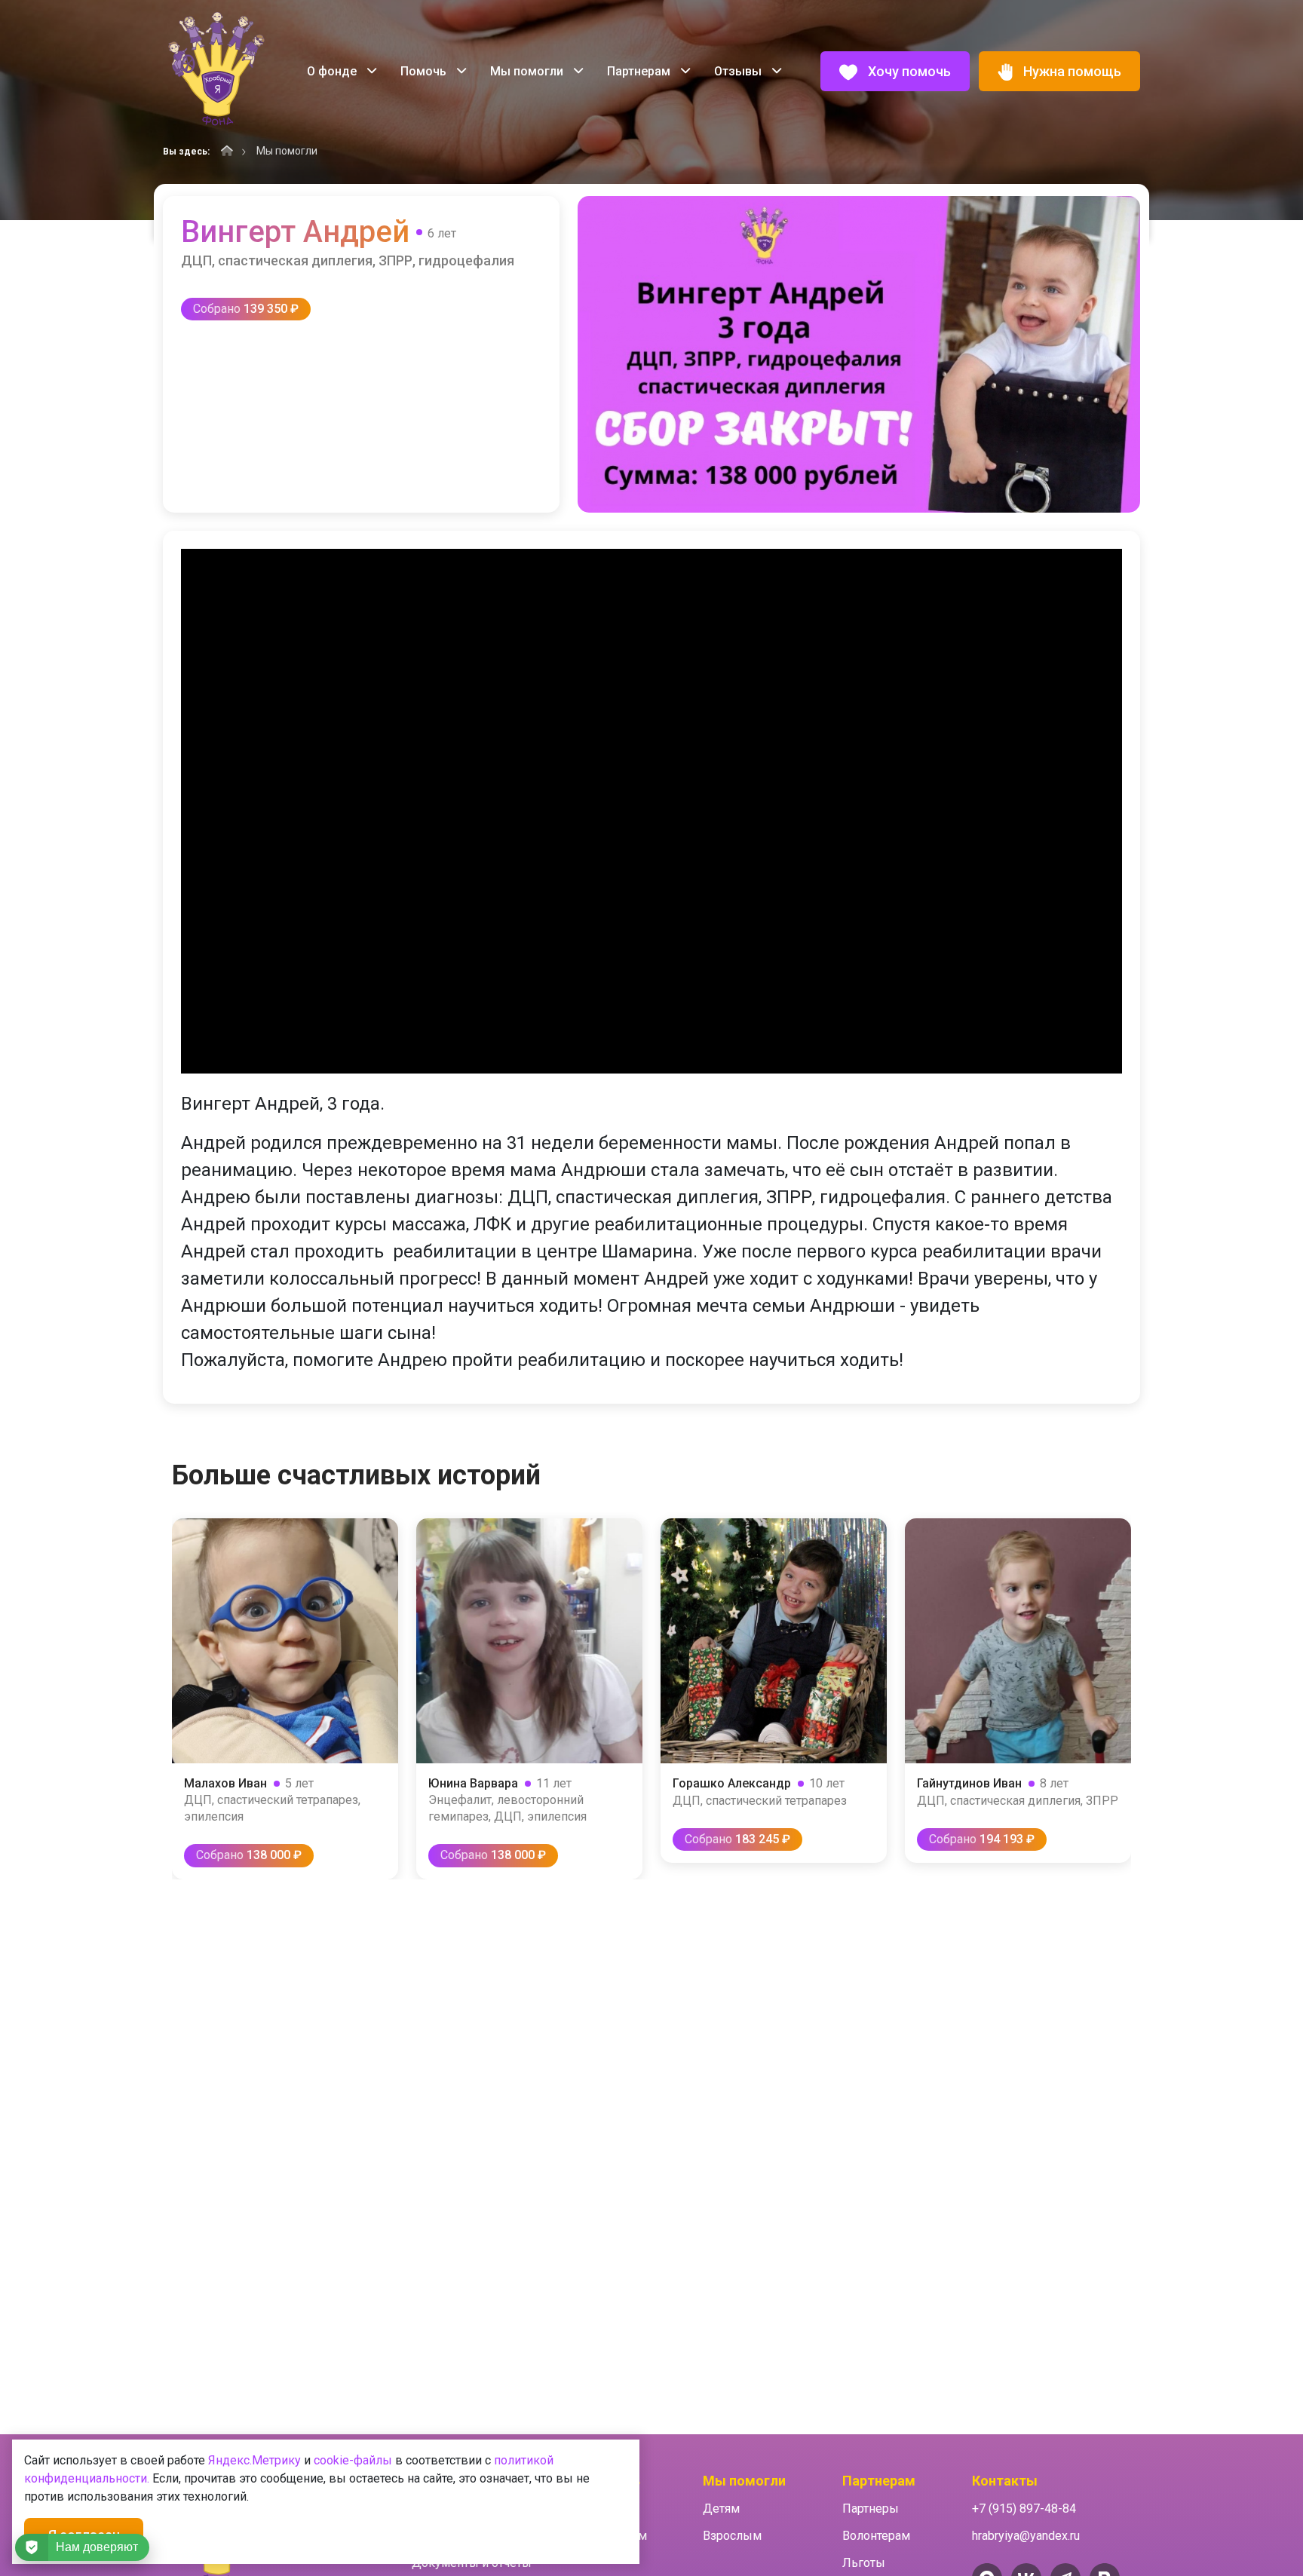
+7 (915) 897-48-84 (1024, 2509)
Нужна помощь (1071, 71)
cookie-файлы (353, 2460)
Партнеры (871, 2509)
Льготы (864, 2563)
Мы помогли (528, 71)
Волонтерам (876, 2536)
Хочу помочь (908, 71)
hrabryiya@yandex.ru (1026, 2536)
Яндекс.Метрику (254, 2460)
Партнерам (640, 71)
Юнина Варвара (473, 1783)
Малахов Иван (225, 1783)
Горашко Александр (732, 1783)
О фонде (333, 71)
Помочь (425, 71)
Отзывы (739, 71)
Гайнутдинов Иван (969, 1783)
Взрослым (732, 2536)
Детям (721, 2509)
